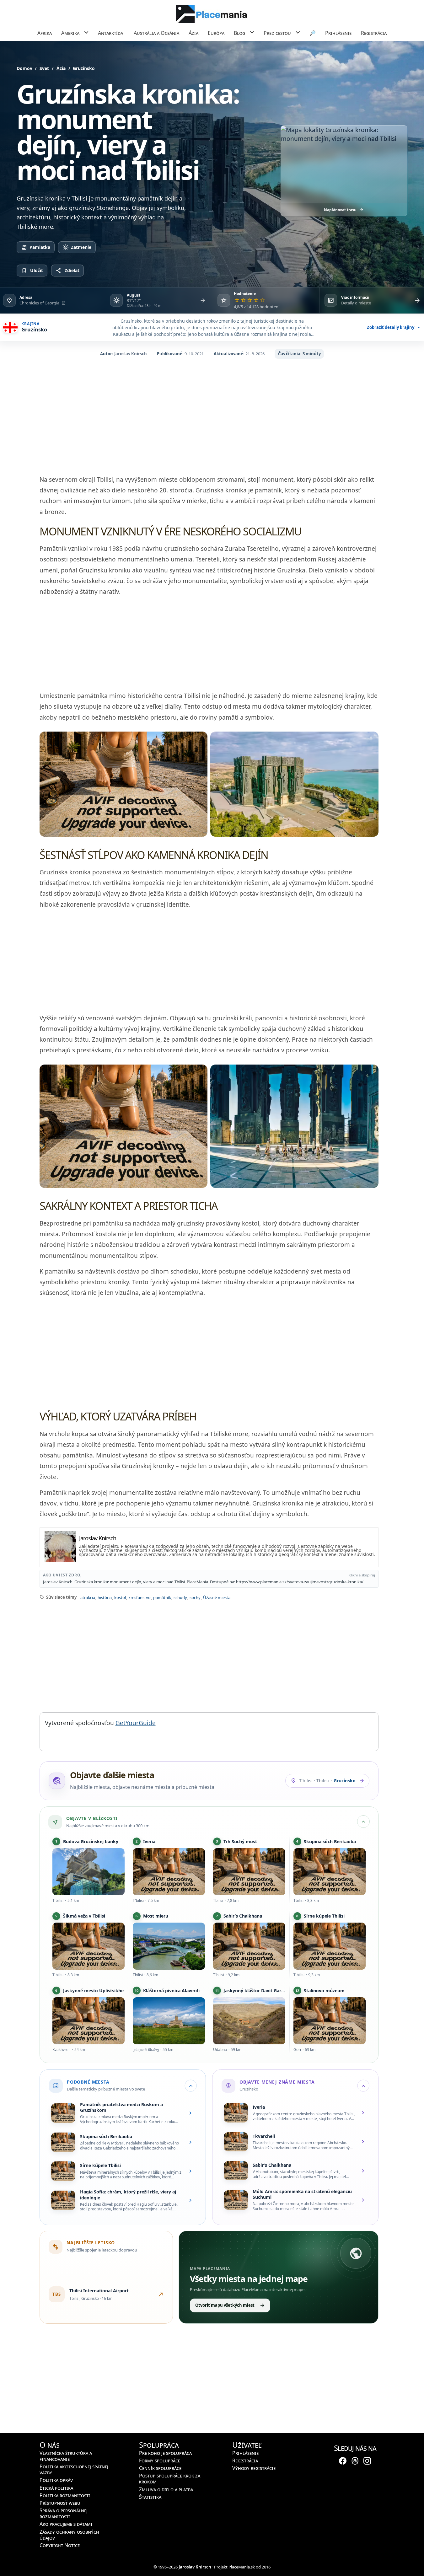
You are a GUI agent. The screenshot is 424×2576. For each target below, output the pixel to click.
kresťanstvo (139, 1598)
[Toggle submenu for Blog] (252, 32)
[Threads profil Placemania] (355, 2460)
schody (180, 1598)
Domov (24, 68)
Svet (44, 68)
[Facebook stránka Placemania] (343, 2460)
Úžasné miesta (216, 1598)
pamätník (162, 1598)
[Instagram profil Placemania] (367, 2460)
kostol (120, 1598)
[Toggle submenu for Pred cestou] (298, 32)
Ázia (61, 68)
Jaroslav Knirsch (131, 354)
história (104, 1598)
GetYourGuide (136, 1723)
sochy (195, 1598)
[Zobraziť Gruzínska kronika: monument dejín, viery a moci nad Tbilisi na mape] (344, 165)
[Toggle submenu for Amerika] (86, 32)
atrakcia (87, 1598)
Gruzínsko (84, 68)
